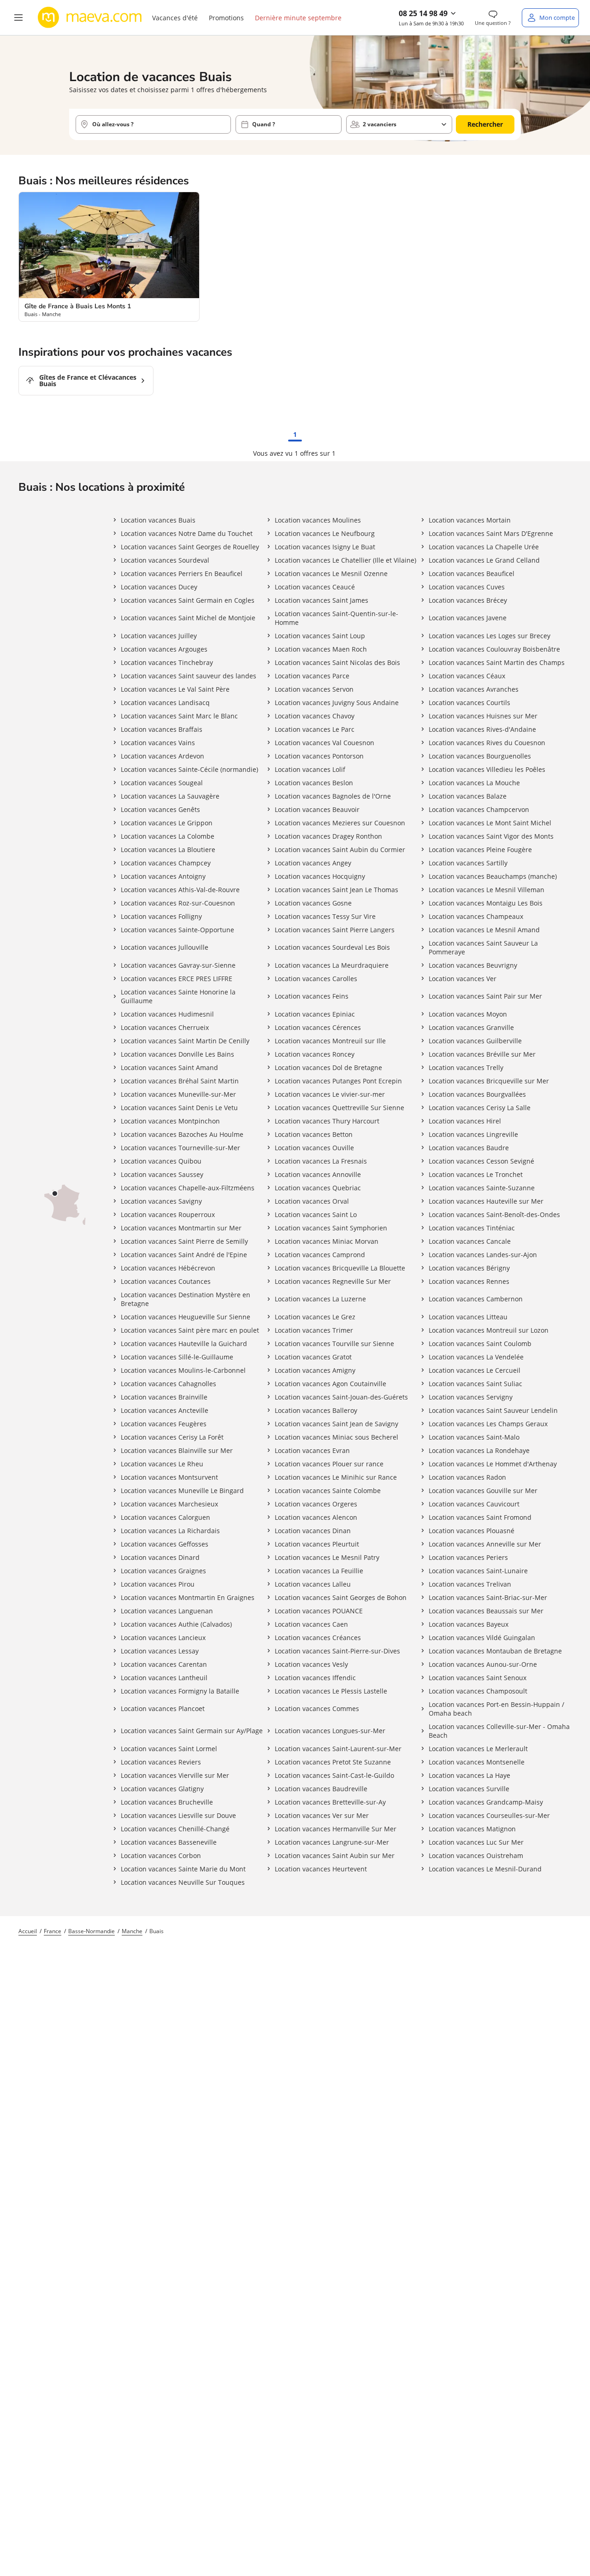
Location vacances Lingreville (473, 1134)
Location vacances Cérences (318, 1027)
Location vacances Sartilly (468, 863)
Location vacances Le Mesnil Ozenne (331, 573)
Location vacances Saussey (162, 1174)
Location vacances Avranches (474, 689)
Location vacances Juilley (159, 636)
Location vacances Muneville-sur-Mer (178, 1094)
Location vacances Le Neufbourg (325, 533)
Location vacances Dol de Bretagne (328, 1067)
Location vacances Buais (158, 520)
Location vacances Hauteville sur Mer (486, 1201)
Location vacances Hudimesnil (167, 1014)
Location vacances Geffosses (165, 1544)
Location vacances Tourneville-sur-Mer (180, 1148)
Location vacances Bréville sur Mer (482, 1054)
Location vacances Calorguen (165, 1517)
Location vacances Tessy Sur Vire (325, 916)
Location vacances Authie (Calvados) (176, 1624)
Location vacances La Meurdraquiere (332, 965)
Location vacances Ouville (314, 1148)
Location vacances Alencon (316, 1517)
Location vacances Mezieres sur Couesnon (340, 823)
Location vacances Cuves (467, 587)
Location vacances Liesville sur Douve (178, 1815)
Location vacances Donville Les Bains (177, 1054)
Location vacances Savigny (161, 1201)
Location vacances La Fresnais (321, 1161)
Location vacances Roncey (315, 1054)
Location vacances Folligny (161, 916)
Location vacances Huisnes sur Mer (483, 716)
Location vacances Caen (311, 1624)
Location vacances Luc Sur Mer (476, 1842)
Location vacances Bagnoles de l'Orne (333, 796)
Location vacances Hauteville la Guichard (184, 1344)
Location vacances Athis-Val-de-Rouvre (180, 890)
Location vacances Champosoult (478, 1691)
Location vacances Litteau (468, 1317)
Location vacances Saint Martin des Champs (497, 662)
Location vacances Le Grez (315, 1317)
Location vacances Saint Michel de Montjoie (188, 618)
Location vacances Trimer (314, 1330)
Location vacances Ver (463, 979)
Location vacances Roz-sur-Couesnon (178, 903)
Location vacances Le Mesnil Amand (484, 930)
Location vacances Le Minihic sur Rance (336, 1477)
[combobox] (153, 124)
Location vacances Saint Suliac (475, 1384)
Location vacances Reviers (161, 1762)
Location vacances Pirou (158, 1584)
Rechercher (485, 124)
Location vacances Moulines (318, 520)
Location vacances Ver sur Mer (322, 1815)
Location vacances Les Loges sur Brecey (490, 636)
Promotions (226, 18)
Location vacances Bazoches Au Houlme (182, 1134)
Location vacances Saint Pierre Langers (335, 930)
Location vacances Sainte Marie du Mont (183, 1869)
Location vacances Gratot (313, 1357)
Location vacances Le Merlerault (478, 1749)
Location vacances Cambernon (476, 1299)
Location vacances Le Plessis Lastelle (331, 1691)
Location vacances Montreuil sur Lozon (489, 1330)
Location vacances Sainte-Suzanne (482, 1188)
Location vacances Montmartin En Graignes (188, 1597)
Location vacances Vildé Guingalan (482, 1638)
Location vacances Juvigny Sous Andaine (337, 703)
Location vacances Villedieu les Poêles (487, 769)
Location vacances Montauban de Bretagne (495, 1651)
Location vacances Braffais (162, 729)
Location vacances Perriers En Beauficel (182, 573)
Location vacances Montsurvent (169, 1477)
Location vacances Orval (312, 1201)
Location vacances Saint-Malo (474, 1437)
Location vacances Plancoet (163, 1709)
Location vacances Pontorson (319, 756)
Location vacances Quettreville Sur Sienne (339, 1108)
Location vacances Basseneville (169, 1842)
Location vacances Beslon (314, 783)
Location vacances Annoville (318, 1174)
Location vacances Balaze (468, 796)
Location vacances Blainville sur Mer (177, 1450)
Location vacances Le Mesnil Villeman (487, 890)
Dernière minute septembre (298, 18)
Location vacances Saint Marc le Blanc (179, 716)
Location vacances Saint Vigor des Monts (491, 836)
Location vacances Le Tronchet (476, 1174)
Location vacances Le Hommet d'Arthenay (493, 1464)
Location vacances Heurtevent (321, 1869)
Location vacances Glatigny (162, 1789)
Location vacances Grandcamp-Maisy (486, 1802)
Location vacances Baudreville (321, 1789)
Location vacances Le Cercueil (475, 1370)
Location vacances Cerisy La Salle (480, 1108)
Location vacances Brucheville (167, 1802)
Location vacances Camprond (320, 1255)
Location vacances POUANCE (319, 1611)
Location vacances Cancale (470, 1241)
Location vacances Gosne (313, 903)
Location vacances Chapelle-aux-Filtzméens (188, 1188)
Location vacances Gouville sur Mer (483, 1491)
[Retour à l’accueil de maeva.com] (90, 18)
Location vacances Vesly (311, 1664)
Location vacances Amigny (315, 1370)
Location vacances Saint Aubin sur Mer (335, 1856)
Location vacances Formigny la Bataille (180, 1691)
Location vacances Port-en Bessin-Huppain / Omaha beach (496, 1709)
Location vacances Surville (469, 1789)
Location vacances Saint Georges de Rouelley (190, 547)
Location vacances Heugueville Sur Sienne (186, 1317)
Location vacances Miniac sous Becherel (336, 1437)
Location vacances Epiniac (315, 1014)
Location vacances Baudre (469, 1148)
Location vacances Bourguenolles (480, 756)
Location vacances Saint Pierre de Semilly (184, 1241)
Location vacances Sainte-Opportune (177, 930)
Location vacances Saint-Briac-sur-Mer (488, 1597)
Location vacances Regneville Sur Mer (333, 1281)
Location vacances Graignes (163, 1571)
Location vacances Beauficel (472, 573)
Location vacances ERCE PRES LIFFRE (177, 979)
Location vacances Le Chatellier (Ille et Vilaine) (345, 560)
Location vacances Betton (314, 1134)
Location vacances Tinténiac (472, 1228)
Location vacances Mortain (470, 520)
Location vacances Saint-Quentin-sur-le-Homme (336, 618)
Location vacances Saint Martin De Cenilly (185, 1041)
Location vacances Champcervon (479, 809)
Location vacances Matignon (472, 1829)
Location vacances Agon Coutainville (330, 1384)
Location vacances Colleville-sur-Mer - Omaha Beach (499, 1731)
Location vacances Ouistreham (476, 1856)
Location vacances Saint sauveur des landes (189, 676)
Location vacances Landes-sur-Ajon (483, 1255)
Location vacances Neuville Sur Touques (183, 1882)
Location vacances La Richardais (170, 1531)
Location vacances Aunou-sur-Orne (483, 1664)
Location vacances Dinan (313, 1531)
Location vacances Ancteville (165, 1410)
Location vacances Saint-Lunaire (478, 1571)
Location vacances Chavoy (315, 716)
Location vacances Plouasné (472, 1531)
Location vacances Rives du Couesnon (487, 743)
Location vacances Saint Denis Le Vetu (179, 1108)
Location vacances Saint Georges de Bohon (341, 1597)
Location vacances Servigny (471, 1397)
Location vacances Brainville (164, 1397)
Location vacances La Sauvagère (170, 796)
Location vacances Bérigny (469, 1268)
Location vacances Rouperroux (168, 1214)
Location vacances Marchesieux (169, 1504)
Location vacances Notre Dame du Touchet (187, 533)
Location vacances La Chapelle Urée (484, 547)
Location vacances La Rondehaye (479, 1450)
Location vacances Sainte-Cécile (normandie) (189, 769)
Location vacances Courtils (469, 703)
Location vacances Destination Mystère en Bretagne (186, 1299)
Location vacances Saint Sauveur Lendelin (493, 1410)
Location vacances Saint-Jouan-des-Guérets (341, 1397)
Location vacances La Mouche (474, 783)
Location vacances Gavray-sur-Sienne (178, 965)
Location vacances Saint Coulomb (480, 1344)
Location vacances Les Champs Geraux (488, 1424)
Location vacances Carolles (316, 979)
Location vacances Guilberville (475, 1041)
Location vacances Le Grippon (167, 823)
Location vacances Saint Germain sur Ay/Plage (192, 1731)
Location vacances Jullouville (165, 947)
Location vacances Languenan (167, 1611)
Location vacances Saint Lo (316, 1214)
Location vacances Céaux (467, 676)
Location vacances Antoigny (163, 876)
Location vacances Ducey (159, 587)
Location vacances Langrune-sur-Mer (332, 1842)
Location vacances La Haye (469, 1775)
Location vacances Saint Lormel (169, 1749)
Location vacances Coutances (166, 1281)
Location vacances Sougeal (162, 783)
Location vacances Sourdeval (165, 560)
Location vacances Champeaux (476, 916)
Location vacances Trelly (466, 1067)
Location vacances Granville (471, 1027)
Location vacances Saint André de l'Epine (184, 1255)
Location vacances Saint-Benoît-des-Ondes (494, 1214)
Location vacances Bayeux (469, 1624)
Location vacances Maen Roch (321, 649)
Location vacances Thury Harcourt (327, 1121)
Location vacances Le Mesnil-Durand (485, 1869)
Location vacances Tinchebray (167, 662)
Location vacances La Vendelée (476, 1357)
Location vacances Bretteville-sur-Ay (330, 1802)
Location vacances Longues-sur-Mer (330, 1731)
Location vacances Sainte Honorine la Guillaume (178, 996)
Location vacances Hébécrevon (168, 1268)
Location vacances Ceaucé (315, 587)
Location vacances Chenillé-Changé (175, 1829)
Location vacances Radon (467, 1477)
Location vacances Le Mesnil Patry (327, 1557)
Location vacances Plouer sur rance (329, 1464)
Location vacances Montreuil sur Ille (330, 1041)
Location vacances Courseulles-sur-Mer (489, 1815)
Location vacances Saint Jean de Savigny (336, 1424)
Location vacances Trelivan (470, 1584)
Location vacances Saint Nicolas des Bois (337, 662)
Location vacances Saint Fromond (480, 1517)
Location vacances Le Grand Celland (484, 560)
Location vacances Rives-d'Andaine (482, 729)
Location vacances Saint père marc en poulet (190, 1330)
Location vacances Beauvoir (317, 809)
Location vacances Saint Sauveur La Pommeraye (483, 947)
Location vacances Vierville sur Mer (175, 1775)
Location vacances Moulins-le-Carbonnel (183, 1370)
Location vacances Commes (317, 1709)
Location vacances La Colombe (168, 836)
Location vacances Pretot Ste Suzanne (333, 1762)
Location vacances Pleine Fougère (480, 850)
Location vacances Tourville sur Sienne (334, 1344)
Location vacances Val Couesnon (324, 743)
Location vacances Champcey (166, 863)
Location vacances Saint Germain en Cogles (188, 600)
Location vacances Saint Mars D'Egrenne (491, 533)
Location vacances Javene (468, 618)
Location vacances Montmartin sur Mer (181, 1228)
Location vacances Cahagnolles (168, 1384)
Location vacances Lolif (310, 769)
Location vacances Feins (312, 996)
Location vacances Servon (314, 689)
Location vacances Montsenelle (477, 1762)
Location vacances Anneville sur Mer (485, 1544)
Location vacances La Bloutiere (168, 850)
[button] (18, 18)
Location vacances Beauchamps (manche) (493, 876)
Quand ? (264, 124)
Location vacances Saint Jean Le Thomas (336, 890)
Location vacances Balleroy (316, 1410)
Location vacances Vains (158, 743)
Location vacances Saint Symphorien (331, 1228)
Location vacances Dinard (160, 1557)
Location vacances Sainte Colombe (328, 1491)
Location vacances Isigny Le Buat (325, 547)
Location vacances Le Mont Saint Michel (490, 823)
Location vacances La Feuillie (319, 1571)
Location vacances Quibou (161, 1161)
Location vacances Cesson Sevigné (481, 1161)
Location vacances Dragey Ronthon (328, 836)
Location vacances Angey (313, 863)
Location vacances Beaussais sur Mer (486, 1611)
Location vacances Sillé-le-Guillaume (177, 1357)
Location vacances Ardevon (162, 756)
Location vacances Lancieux (163, 1638)
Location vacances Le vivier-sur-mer (330, 1094)
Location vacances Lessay (160, 1651)
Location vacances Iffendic (315, 1678)
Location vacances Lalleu (313, 1584)
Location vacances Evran (312, 1450)
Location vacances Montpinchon (170, 1121)
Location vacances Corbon (161, 1856)
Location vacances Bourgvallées (477, 1094)
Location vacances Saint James (322, 600)
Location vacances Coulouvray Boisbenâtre (494, 649)
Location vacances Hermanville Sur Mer (336, 1829)
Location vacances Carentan (164, 1664)
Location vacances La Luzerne (320, 1299)
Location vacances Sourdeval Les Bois (332, 947)
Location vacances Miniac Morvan (327, 1241)
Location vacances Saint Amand (169, 1067)
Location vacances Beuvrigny (473, 965)
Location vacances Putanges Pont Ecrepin (338, 1081)
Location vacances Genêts (160, 809)
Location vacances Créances (318, 1638)
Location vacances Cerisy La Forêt (172, 1437)
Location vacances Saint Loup (320, 636)
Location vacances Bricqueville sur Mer (489, 1081)
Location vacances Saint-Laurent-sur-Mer (338, 1749)
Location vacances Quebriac (318, 1188)
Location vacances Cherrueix (165, 1027)
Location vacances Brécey (468, 600)
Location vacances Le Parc (315, 729)
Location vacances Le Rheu (162, 1464)
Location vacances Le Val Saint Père (175, 689)
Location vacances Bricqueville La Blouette (340, 1268)
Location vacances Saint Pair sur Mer (485, 996)
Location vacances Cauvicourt (474, 1504)
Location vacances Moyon (468, 1014)
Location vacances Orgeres (316, 1504)
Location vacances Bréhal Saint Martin (180, 1081)
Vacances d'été (175, 18)
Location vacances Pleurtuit (317, 1544)
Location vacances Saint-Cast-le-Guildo (334, 1775)
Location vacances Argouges (164, 649)
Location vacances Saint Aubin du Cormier (340, 850)
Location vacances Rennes (469, 1281)
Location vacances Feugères (164, 1424)
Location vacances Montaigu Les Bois (486, 903)
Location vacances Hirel (465, 1121)
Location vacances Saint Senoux (478, 1678)
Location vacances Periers (468, 1557)
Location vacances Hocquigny (320, 876)
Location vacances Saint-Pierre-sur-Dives (337, 1651)
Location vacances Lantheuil (164, 1678)
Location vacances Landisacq (165, 703)
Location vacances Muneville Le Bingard (182, 1491)
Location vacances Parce (312, 676)
